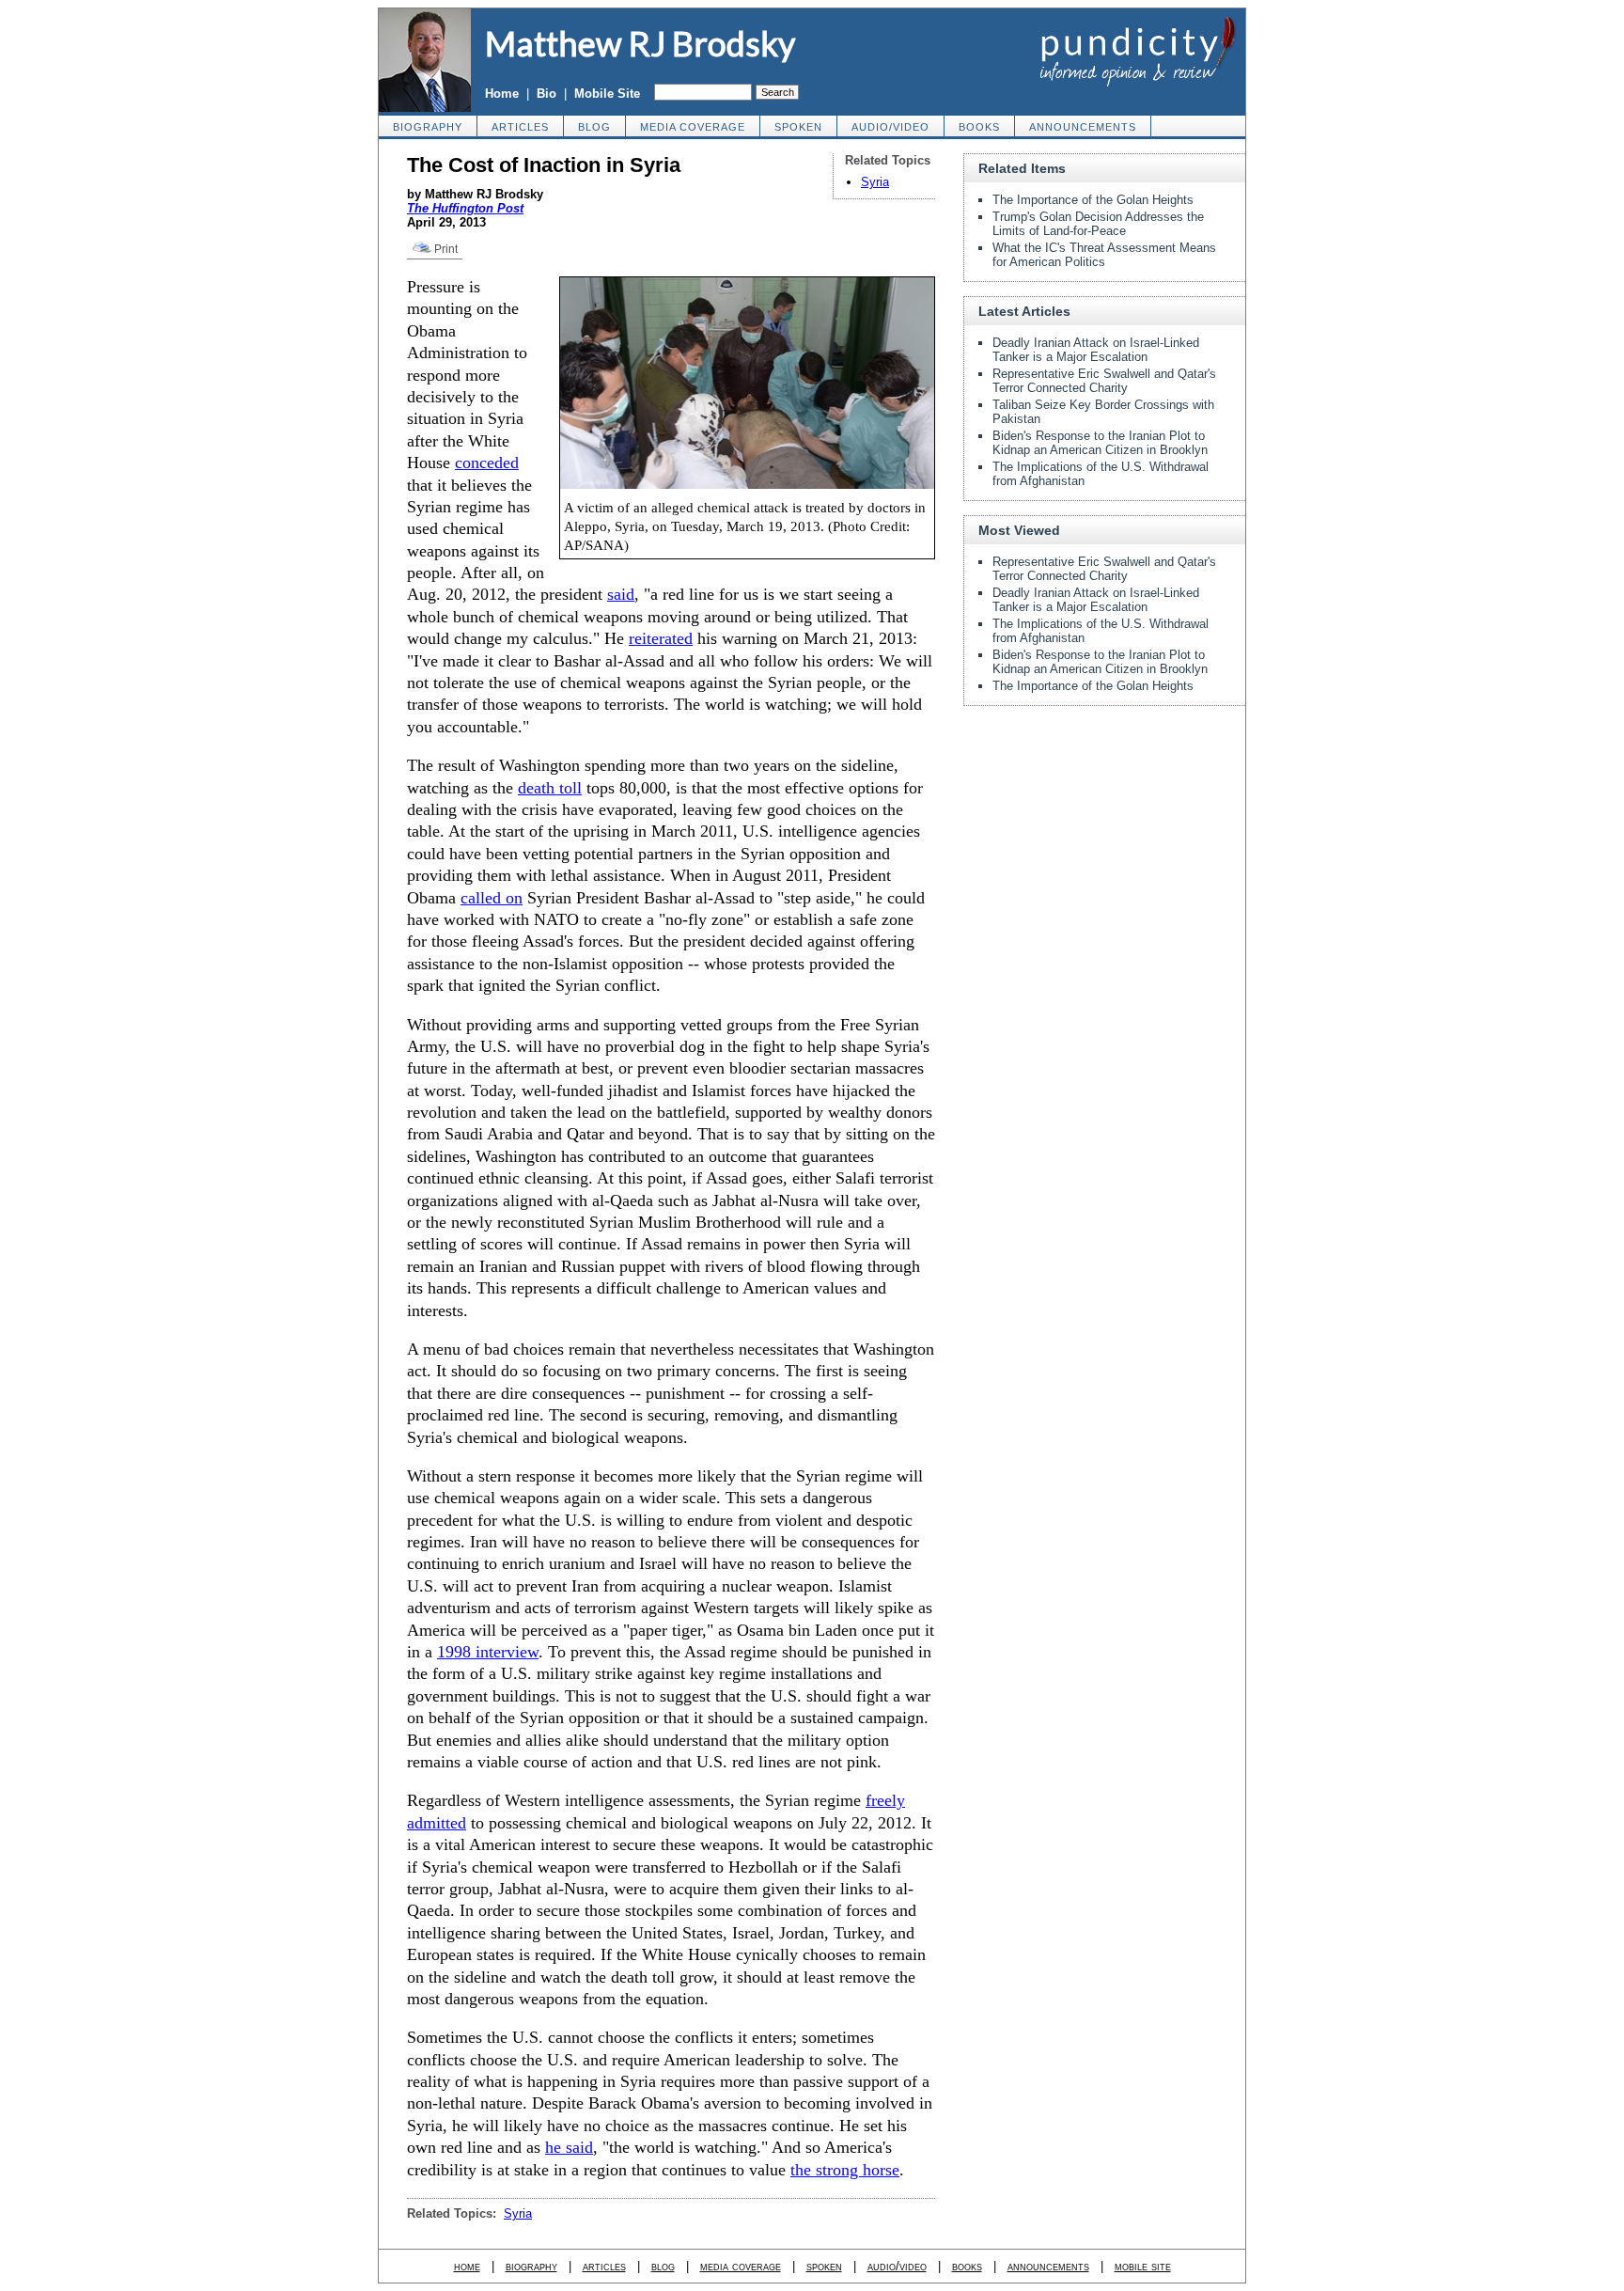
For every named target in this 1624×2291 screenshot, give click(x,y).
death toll (550, 788)
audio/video (890, 127)
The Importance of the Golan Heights (1093, 200)
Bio (547, 94)
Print (445, 249)
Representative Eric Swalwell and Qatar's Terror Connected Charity (1104, 381)
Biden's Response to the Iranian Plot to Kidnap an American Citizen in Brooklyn (1100, 443)
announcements (1083, 127)
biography (428, 127)
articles (520, 127)
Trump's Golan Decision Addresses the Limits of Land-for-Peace (1098, 224)
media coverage (693, 127)
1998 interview (488, 1652)
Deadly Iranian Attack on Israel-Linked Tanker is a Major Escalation (1096, 350)
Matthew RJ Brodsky (640, 43)
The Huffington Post (465, 208)
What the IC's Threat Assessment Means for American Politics (1104, 255)
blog (594, 127)
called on (492, 898)
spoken (798, 127)
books (979, 127)
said (621, 594)
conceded (487, 463)
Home (502, 94)
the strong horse (845, 2170)
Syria (875, 182)
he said (569, 2147)
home (467, 2266)
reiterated (661, 638)
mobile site (1143, 2266)
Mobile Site (607, 94)
